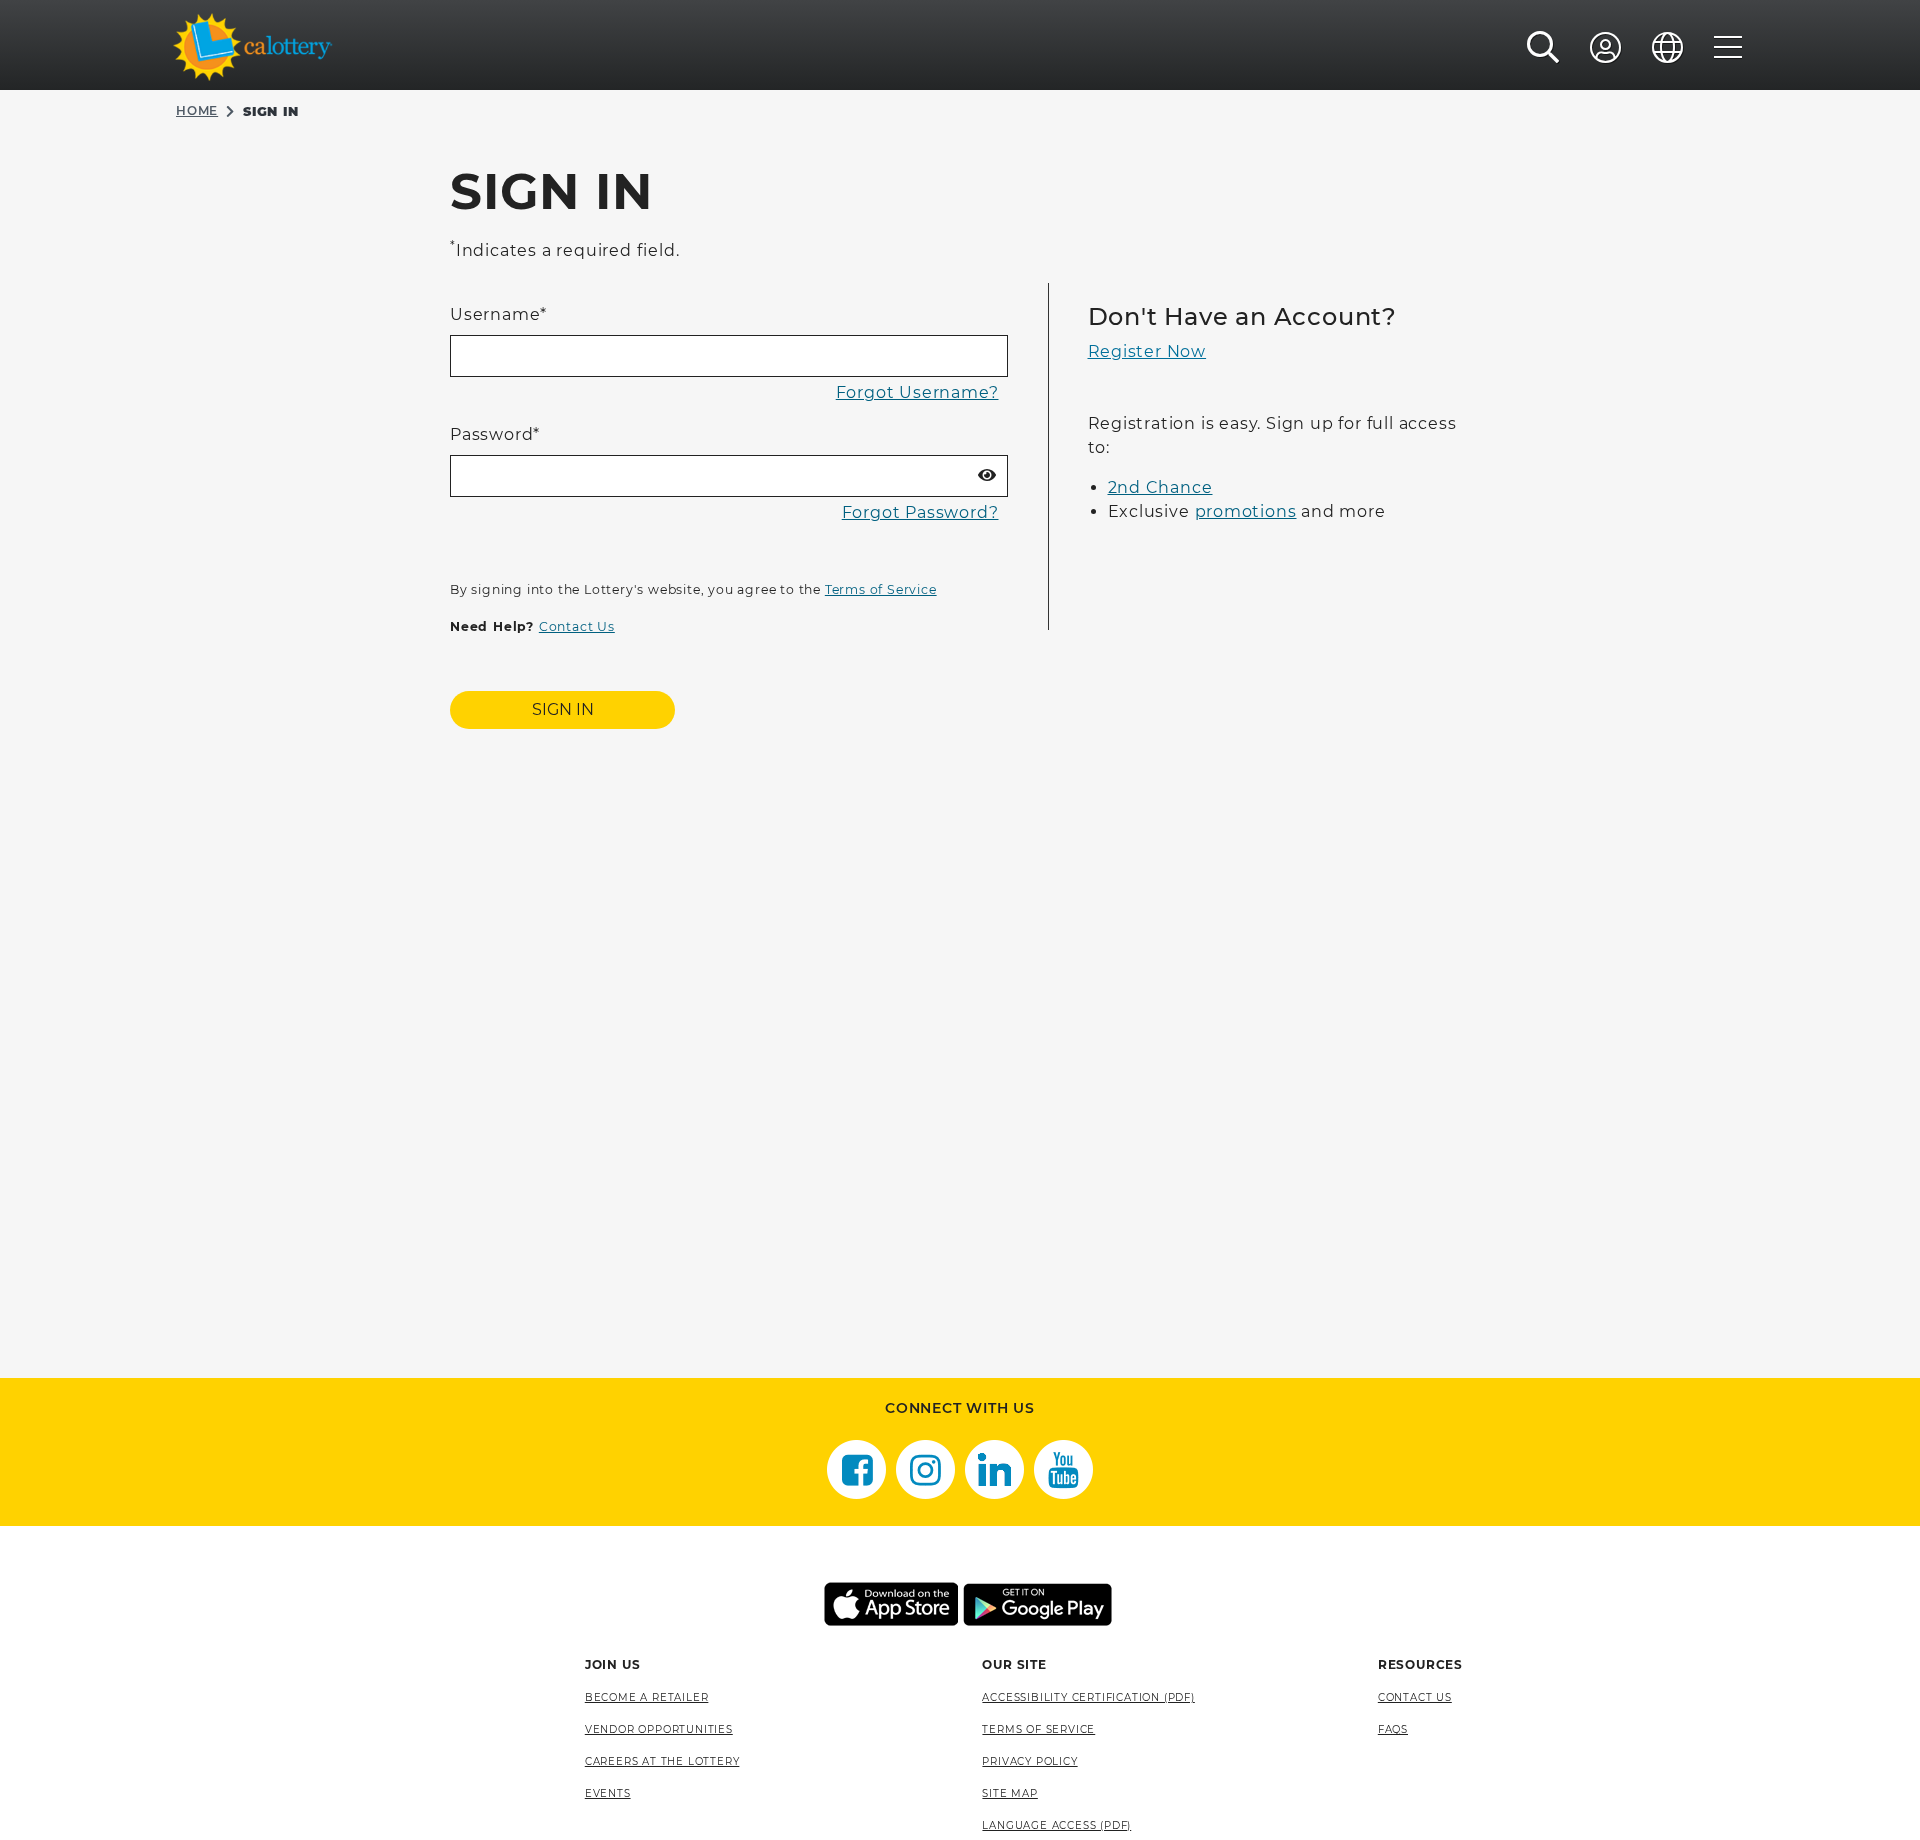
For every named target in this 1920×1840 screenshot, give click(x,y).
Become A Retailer (647, 1697)
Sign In (563, 709)
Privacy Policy (1029, 1761)
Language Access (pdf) (1056, 1825)
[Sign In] (1606, 47)
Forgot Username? (917, 392)
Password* (495, 434)
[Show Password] (987, 476)
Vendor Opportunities (659, 1729)
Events (608, 1793)
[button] (1543, 47)
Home (197, 110)
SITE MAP (1009, 1793)
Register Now (1147, 351)
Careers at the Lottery (662, 1761)
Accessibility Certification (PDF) (1088, 1697)
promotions (1246, 511)
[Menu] (1728, 47)
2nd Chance (1160, 487)
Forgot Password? (920, 512)
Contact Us (577, 626)
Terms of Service (881, 589)
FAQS (1393, 1729)
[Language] (1668, 47)
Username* (498, 314)
